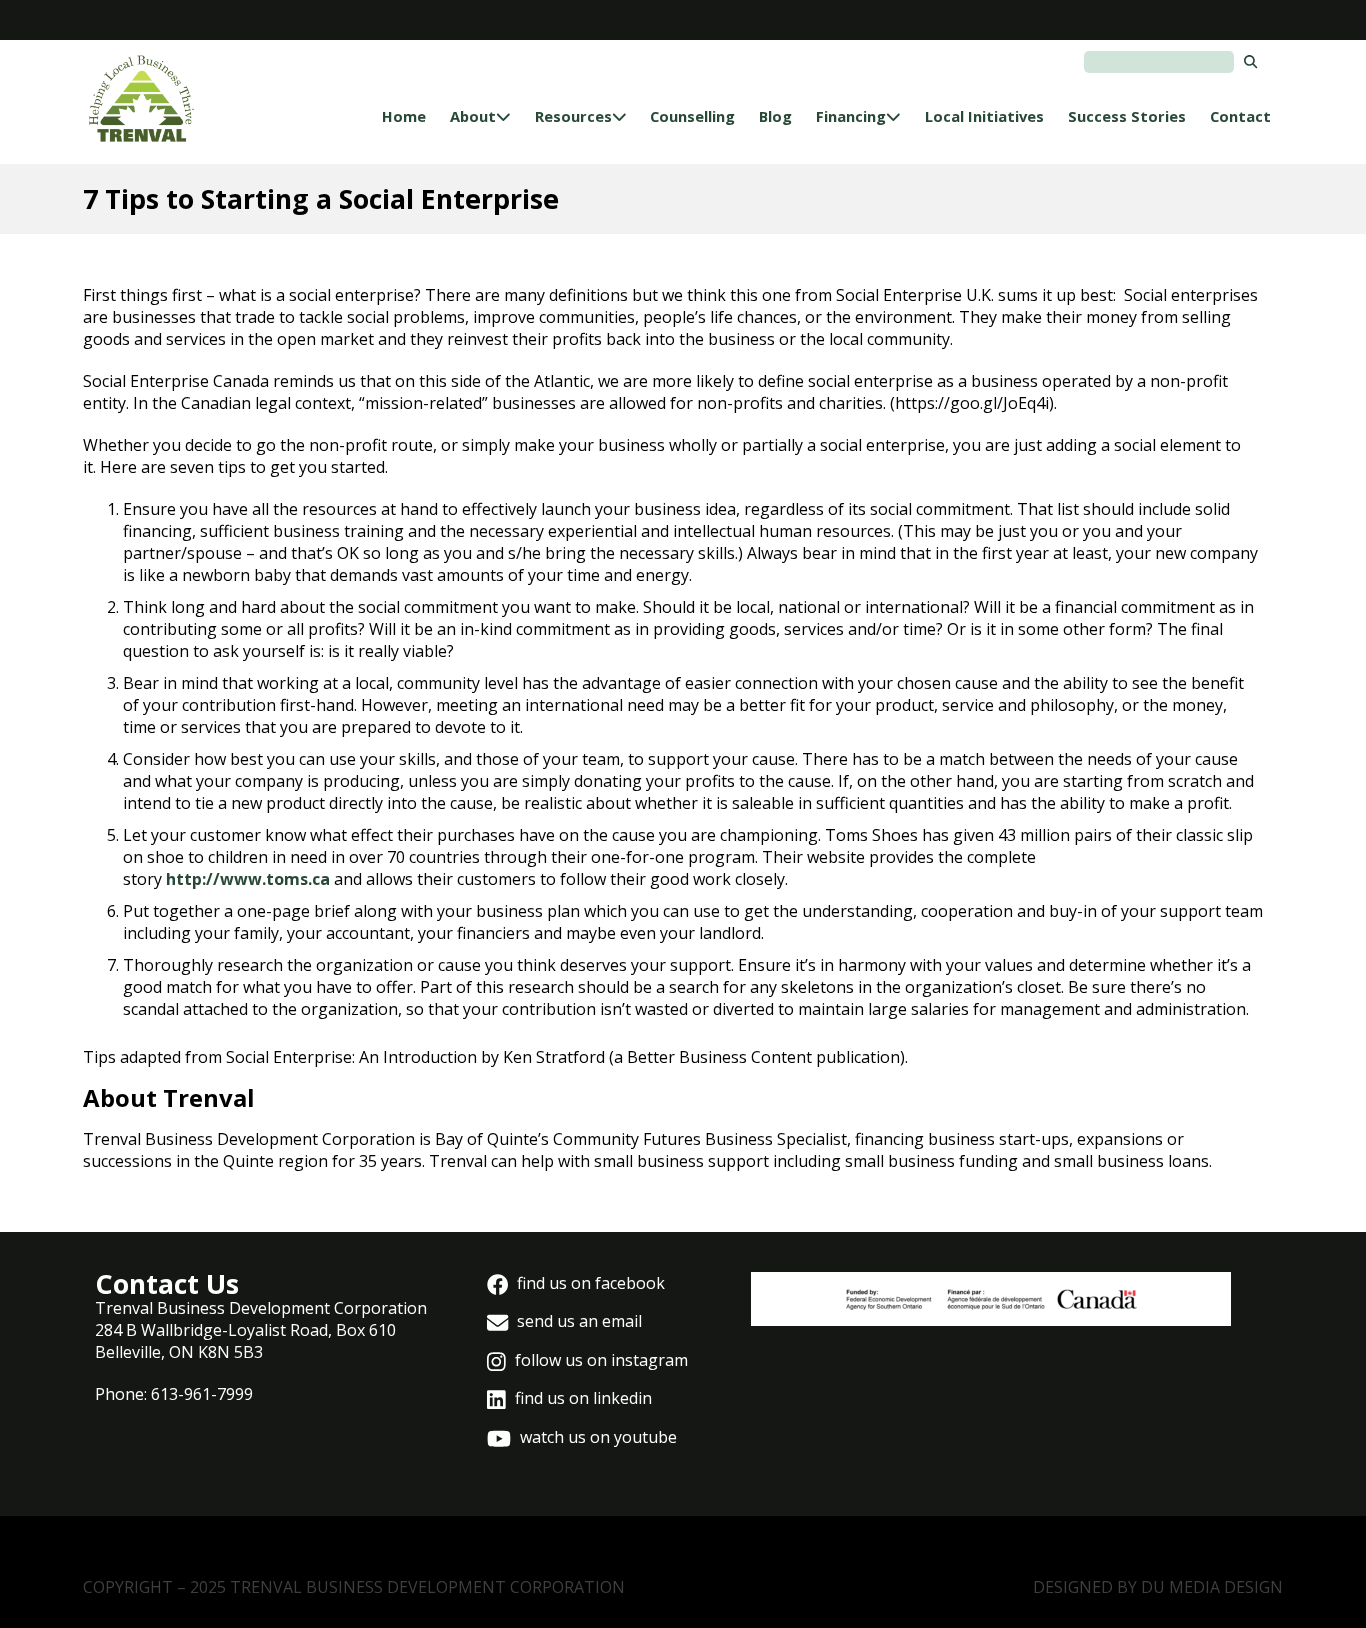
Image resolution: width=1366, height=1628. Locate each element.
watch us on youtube (596, 1437)
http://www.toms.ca (248, 879)
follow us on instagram (599, 1360)
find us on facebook (589, 1283)
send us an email (577, 1321)
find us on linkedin (581, 1398)
